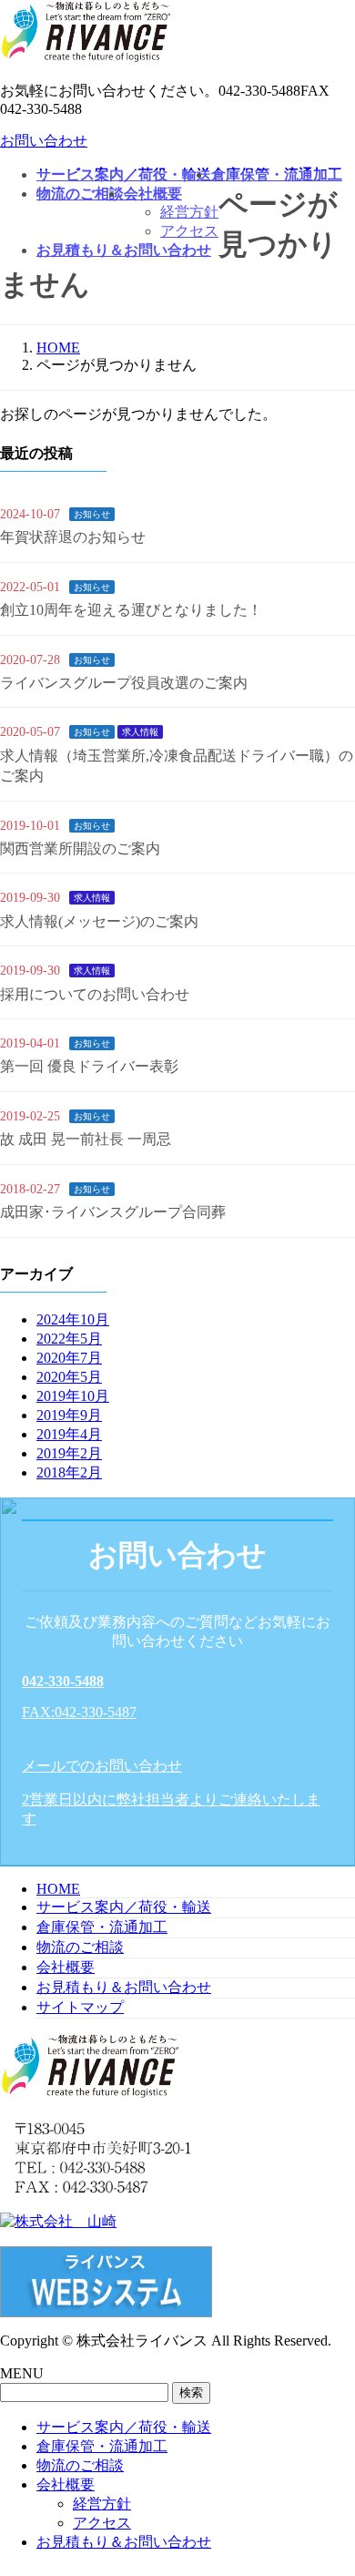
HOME (58, 1889)
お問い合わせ (44, 141)
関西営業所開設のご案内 (80, 848)
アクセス (102, 2523)
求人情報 (140, 732)
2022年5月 (69, 1339)
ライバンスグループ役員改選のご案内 (124, 683)
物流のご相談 (80, 1947)
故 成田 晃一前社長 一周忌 (86, 1139)
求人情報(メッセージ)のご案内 (99, 921)
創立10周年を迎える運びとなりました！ (131, 610)
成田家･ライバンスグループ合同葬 (113, 1212)
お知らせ (92, 514)
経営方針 (102, 2504)
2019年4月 (69, 1434)
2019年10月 (73, 1396)
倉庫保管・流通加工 (102, 1927)
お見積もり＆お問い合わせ (124, 1987)
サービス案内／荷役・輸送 (124, 1907)
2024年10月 (73, 1319)
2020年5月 (69, 1377)
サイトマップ (80, 2007)
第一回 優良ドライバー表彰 (89, 1066)
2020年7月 (69, 1358)
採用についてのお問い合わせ (95, 994)
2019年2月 (69, 1453)
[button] (177, 1697)
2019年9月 (69, 1415)
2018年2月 (69, 1472)
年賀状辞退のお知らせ (73, 537)
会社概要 (66, 1967)
